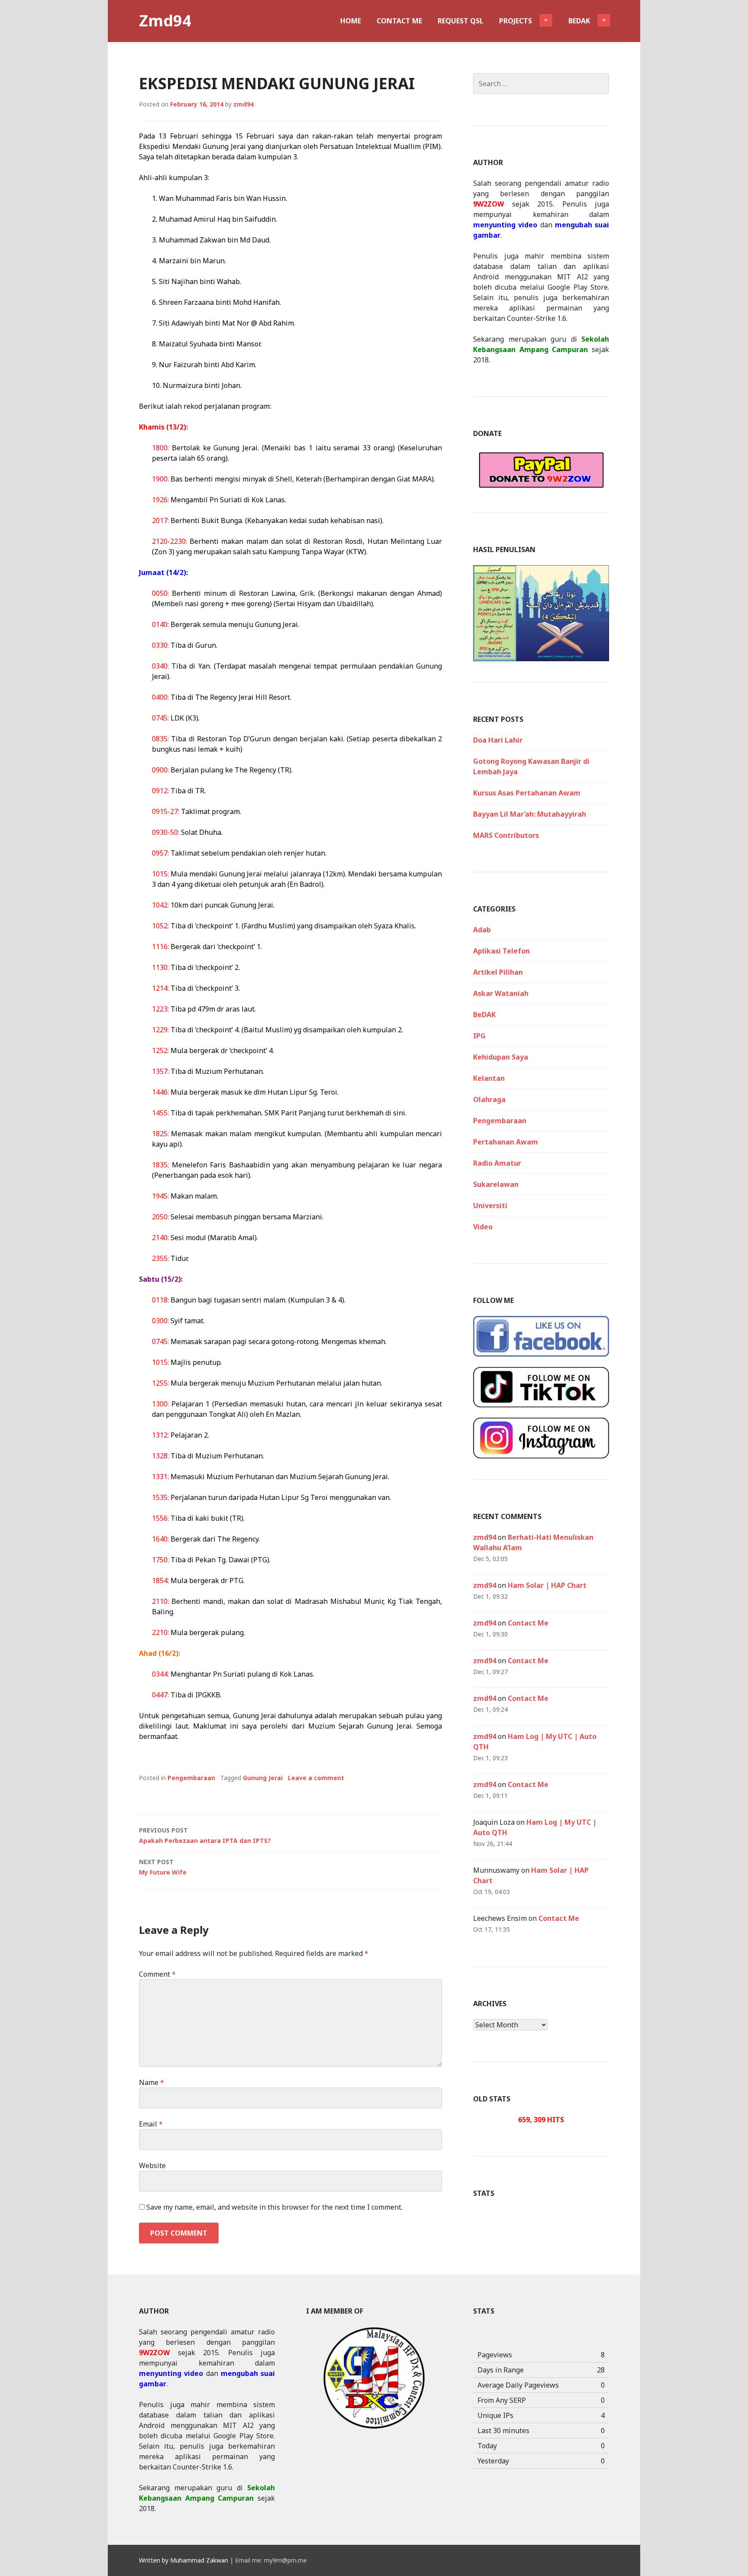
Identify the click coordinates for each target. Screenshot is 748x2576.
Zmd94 (165, 21)
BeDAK (484, 1015)
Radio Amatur (497, 1163)
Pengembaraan (191, 1778)
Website (152, 2166)
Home (351, 21)
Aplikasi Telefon (501, 951)
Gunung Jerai (263, 1778)
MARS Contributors (506, 835)
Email (151, 2124)
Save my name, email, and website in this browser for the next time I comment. (274, 2207)
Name (152, 2082)
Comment (157, 1974)
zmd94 (243, 104)
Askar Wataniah (501, 993)
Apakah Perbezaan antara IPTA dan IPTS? (205, 1835)
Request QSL (461, 21)
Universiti (490, 1206)
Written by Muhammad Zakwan (184, 2560)
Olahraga (489, 1099)
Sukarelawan (496, 1184)
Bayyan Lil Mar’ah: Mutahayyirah (530, 814)
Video (483, 1227)
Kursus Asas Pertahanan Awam (527, 793)
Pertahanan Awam (506, 1142)
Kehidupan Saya (501, 1057)
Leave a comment (316, 1778)
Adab (482, 930)
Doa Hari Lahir (498, 740)
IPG (479, 1036)
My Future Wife (163, 1867)
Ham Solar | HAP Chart (547, 1585)
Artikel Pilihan (498, 972)
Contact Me (399, 21)
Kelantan (489, 1078)
